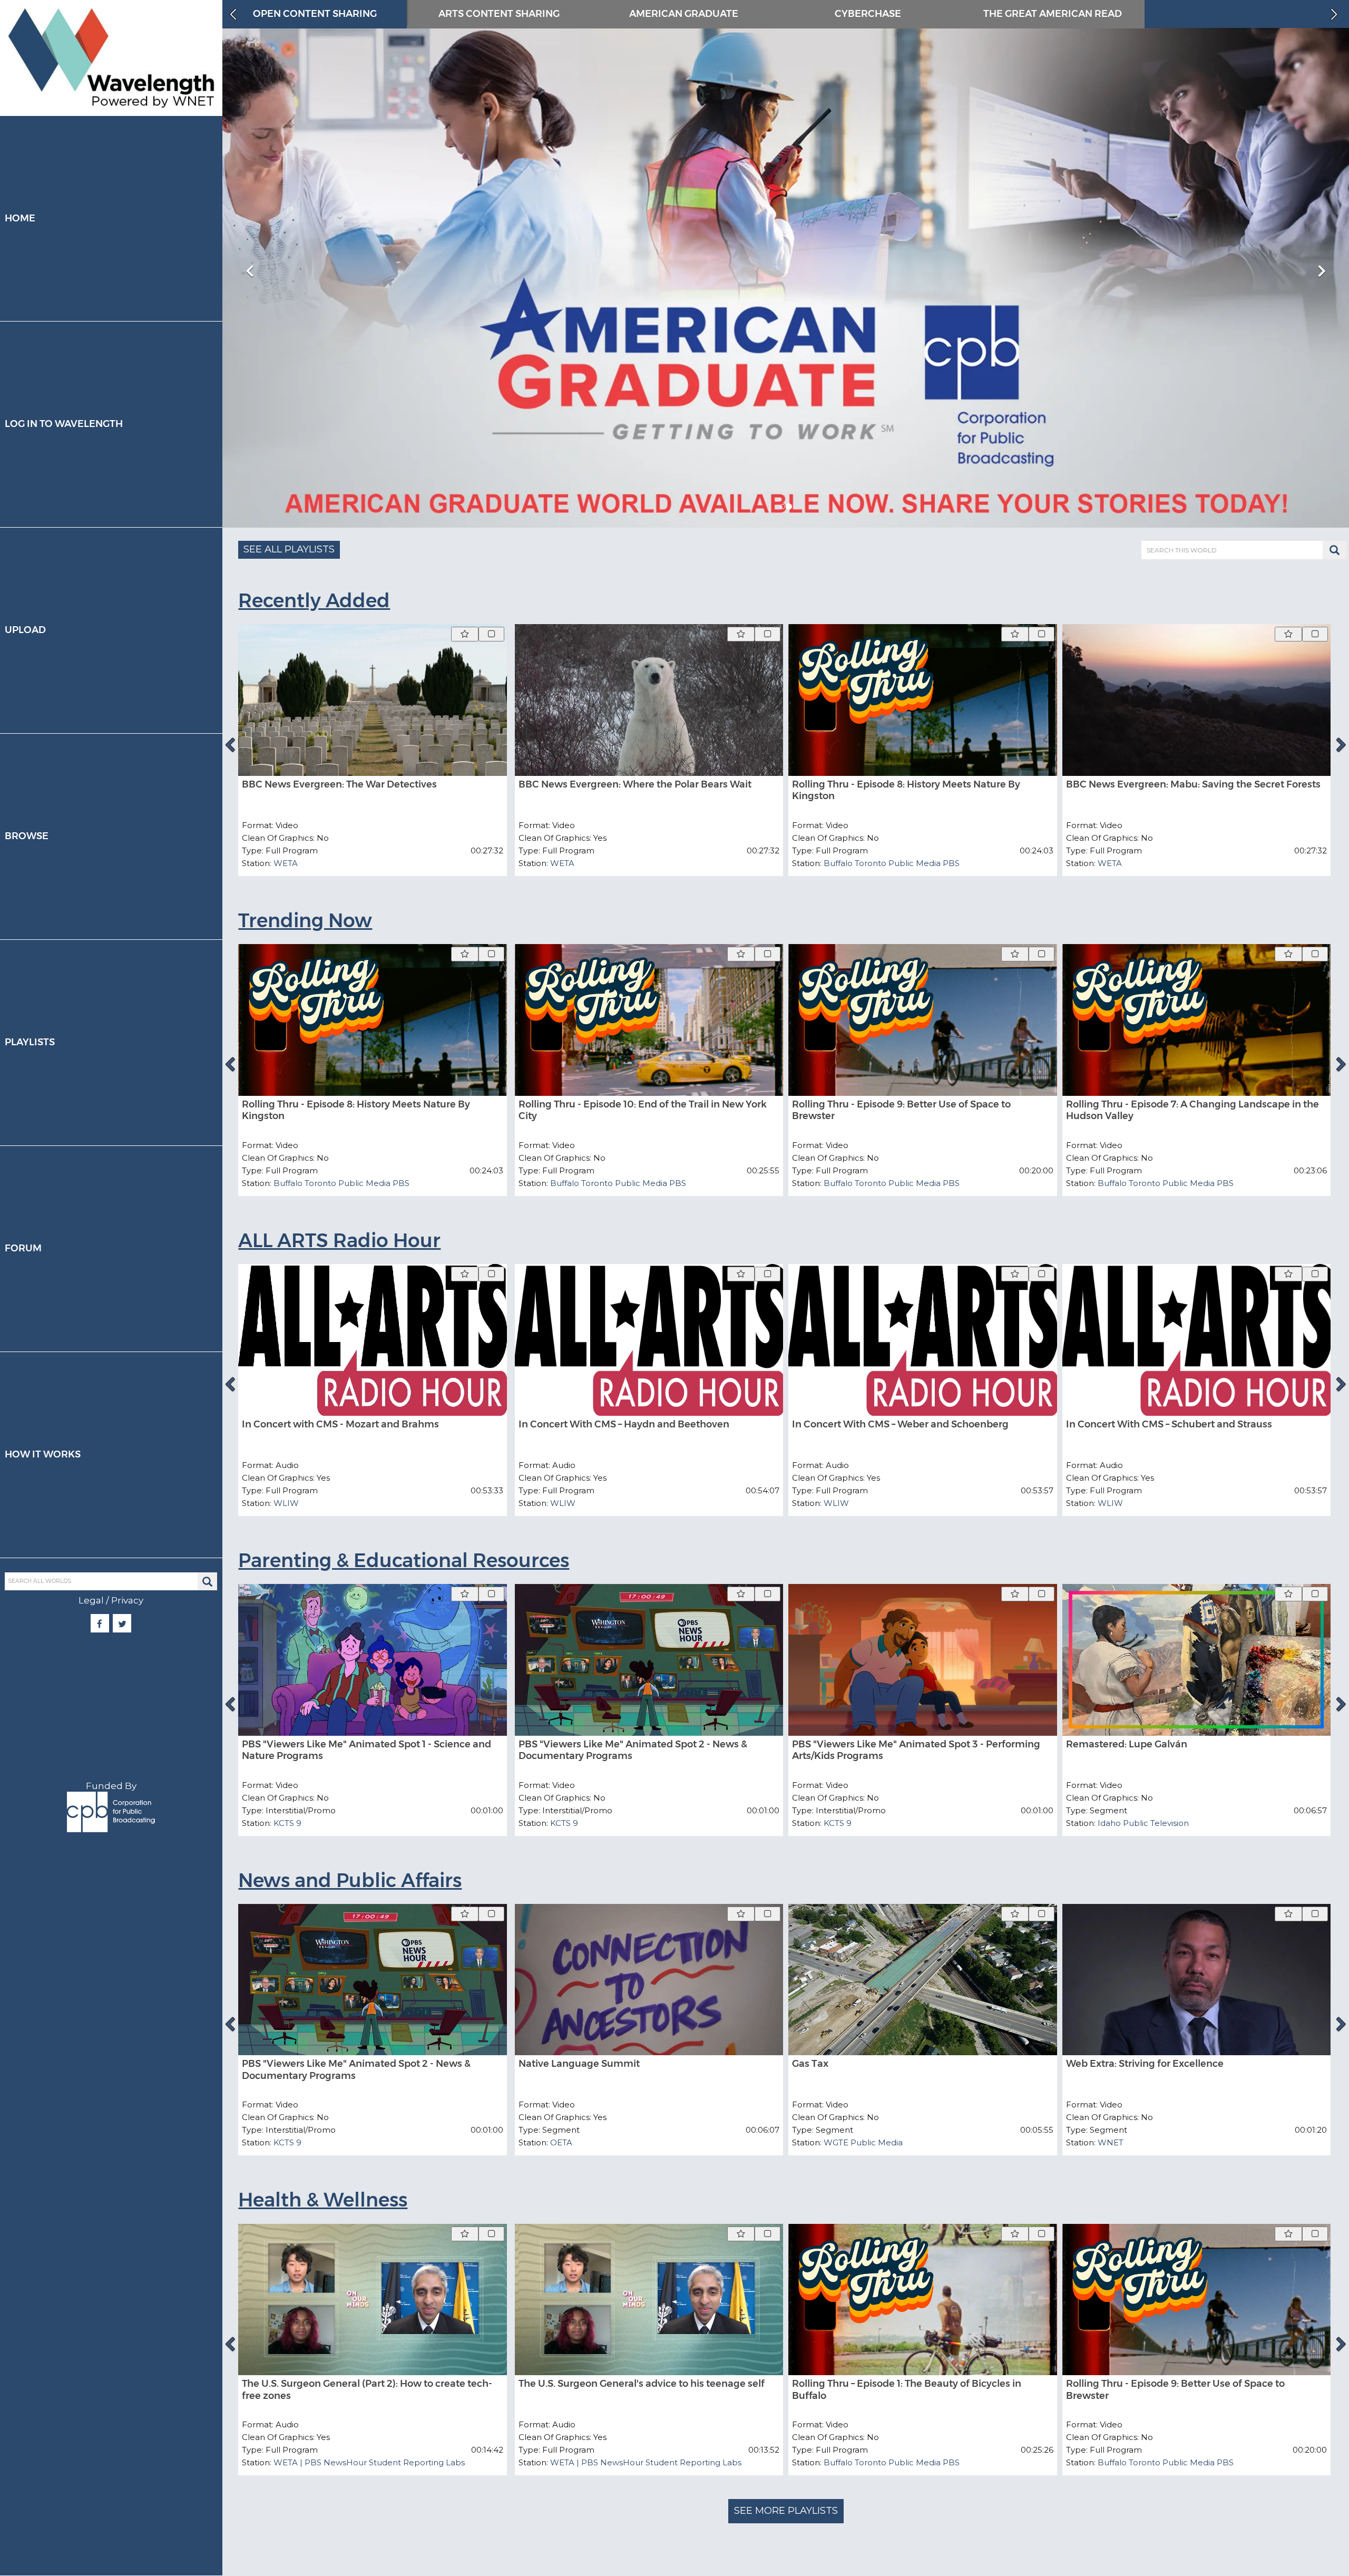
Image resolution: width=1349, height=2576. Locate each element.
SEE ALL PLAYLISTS (289, 549)
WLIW (286, 1503)
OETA (561, 2142)
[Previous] (230, 745)
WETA (286, 863)
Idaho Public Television (1143, 1823)
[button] (783, 507)
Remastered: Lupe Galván (1127, 1744)
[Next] (1342, 745)
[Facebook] (100, 1624)
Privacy (127, 1600)
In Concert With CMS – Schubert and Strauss (1169, 1424)
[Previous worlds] (232, 14)
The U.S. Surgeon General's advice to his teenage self (642, 2384)
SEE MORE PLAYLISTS (786, 2511)
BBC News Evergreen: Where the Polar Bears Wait (635, 784)
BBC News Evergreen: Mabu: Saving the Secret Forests (1193, 784)
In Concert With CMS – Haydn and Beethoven (624, 1424)
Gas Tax (810, 2064)
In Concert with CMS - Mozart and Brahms (340, 1424)
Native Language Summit (579, 2064)
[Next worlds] (1335, 14)
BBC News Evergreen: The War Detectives (339, 784)
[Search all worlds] (207, 1582)
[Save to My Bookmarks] (465, 634)
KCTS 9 (287, 1823)
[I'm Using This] (491, 634)
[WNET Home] (111, 58)
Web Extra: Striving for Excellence (1145, 2064)
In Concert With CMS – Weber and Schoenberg (900, 1424)
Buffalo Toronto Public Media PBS (892, 863)
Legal (91, 1600)
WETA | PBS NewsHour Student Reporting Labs (369, 2462)
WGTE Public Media (863, 2142)
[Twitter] (122, 1624)
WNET (1111, 2142)
